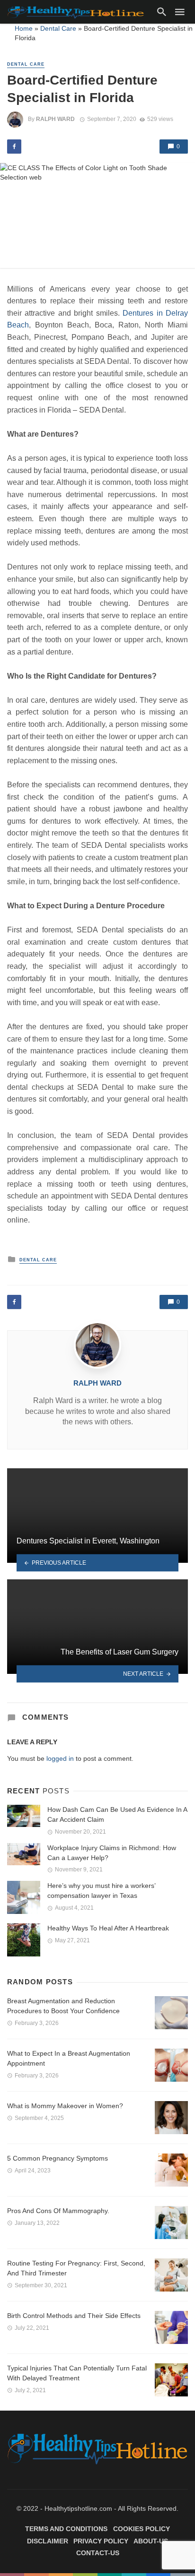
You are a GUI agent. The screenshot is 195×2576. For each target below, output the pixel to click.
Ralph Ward (55, 119)
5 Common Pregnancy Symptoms (58, 2158)
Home (24, 28)
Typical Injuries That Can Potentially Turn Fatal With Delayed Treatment (77, 2373)
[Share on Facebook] (14, 146)
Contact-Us (98, 2553)
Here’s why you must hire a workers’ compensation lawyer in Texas (101, 1891)
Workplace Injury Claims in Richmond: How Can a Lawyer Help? (112, 1853)
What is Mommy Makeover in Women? (65, 2106)
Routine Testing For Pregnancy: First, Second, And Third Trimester (76, 2268)
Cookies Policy (142, 2529)
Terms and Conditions (66, 2529)
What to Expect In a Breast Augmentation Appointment (69, 2058)
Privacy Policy (101, 2541)
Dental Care (58, 28)
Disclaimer (48, 2541)
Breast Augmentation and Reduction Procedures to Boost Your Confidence (63, 2006)
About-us (151, 2541)
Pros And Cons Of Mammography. (58, 2211)
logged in (60, 1758)
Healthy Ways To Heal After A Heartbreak (108, 1928)
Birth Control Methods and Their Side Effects (74, 2316)
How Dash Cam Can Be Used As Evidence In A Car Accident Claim (117, 1814)
